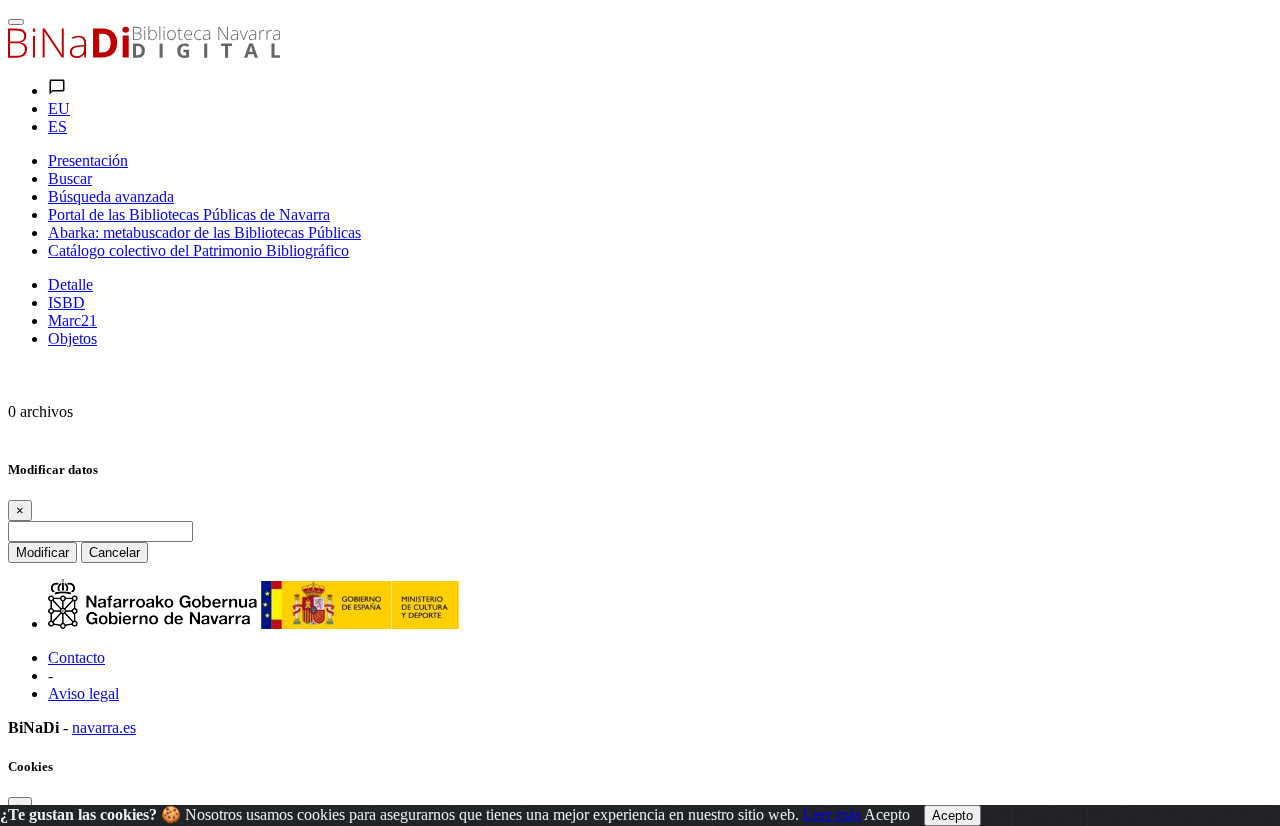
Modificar (42, 552)
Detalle (70, 284)
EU (59, 108)
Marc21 (72, 320)
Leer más (832, 814)
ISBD (66, 302)
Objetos (72, 338)
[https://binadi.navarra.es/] (144, 52)
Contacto (76, 657)
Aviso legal (83, 693)
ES (57, 126)
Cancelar (114, 552)
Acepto (887, 814)
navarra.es (104, 727)
